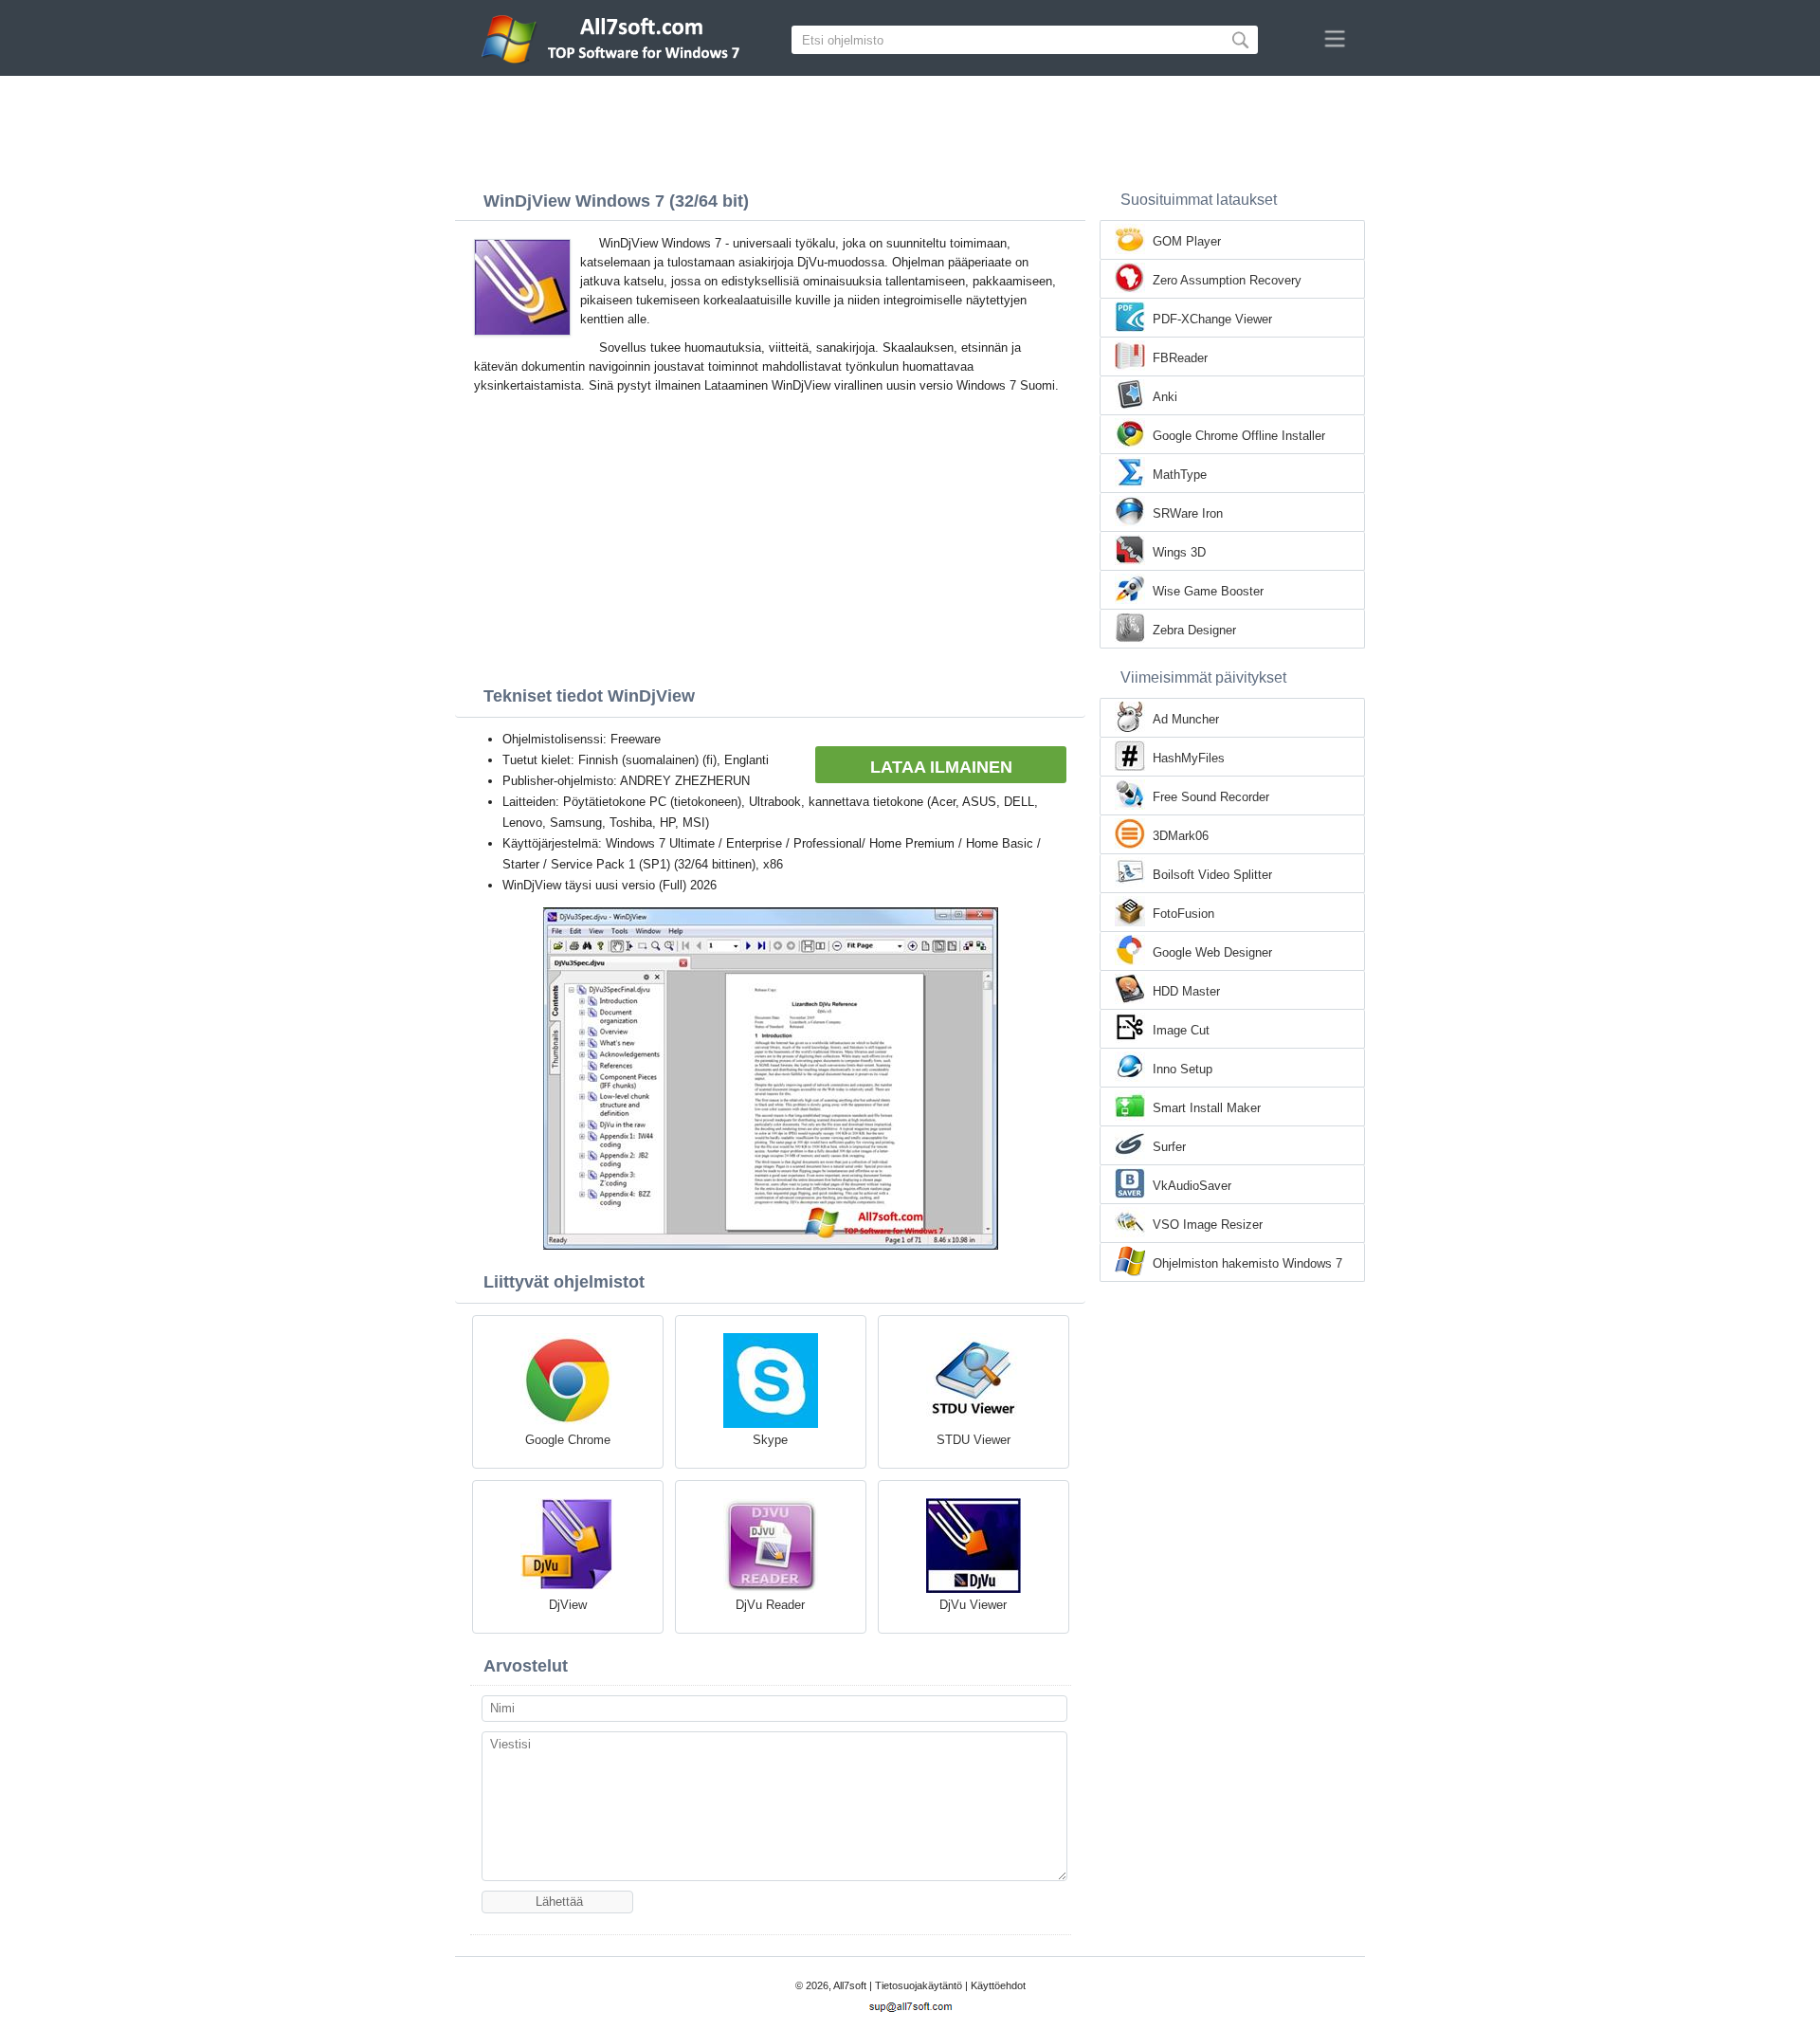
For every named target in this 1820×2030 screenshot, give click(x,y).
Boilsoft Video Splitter (1212, 875)
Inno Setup (1183, 1069)
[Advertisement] (910, 128)
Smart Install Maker (1207, 1108)
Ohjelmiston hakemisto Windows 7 (1247, 1263)
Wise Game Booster (1208, 591)
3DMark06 (1181, 836)
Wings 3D (1179, 552)
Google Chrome (568, 1440)
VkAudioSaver (1192, 1186)
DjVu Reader (770, 1605)
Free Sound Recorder (1211, 797)
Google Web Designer (1212, 952)
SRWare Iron (1188, 513)
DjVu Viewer (973, 1605)
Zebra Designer (1194, 630)
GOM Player (1187, 241)
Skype (770, 1440)
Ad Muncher (1186, 719)
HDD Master (1186, 991)
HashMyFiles (1189, 758)
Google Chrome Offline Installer (1239, 436)
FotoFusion (1183, 914)
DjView (568, 1605)
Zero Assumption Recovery (1227, 280)
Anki (1165, 397)
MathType (1180, 475)
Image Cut (1181, 1030)
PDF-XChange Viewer (1212, 319)
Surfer (1169, 1147)
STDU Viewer (974, 1440)
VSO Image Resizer (1208, 1225)
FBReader (1180, 358)
